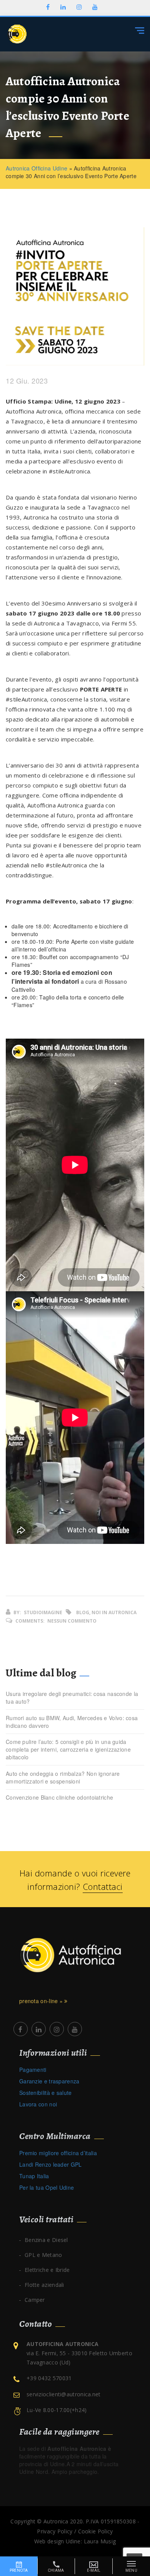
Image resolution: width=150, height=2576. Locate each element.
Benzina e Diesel (46, 2240)
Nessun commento (72, 1621)
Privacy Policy (55, 2531)
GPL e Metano (43, 2255)
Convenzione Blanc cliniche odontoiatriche (59, 1797)
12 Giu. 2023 (27, 381)
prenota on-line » (42, 2001)
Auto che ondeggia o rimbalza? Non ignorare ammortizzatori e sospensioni (63, 1777)
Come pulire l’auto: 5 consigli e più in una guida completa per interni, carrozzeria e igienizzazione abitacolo (68, 1749)
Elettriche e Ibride (47, 2270)
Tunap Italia (34, 2176)
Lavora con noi (38, 2104)
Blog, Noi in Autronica (106, 1612)
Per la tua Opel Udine (47, 2187)
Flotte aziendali (44, 2285)
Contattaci (103, 1886)
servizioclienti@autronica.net (64, 2394)
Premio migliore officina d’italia (58, 2153)
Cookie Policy (96, 2531)
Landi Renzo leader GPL (51, 2164)
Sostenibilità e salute (46, 2093)
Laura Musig (100, 2541)
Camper (35, 2300)
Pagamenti (33, 2070)
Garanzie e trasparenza (49, 2081)
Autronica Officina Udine (37, 168)
